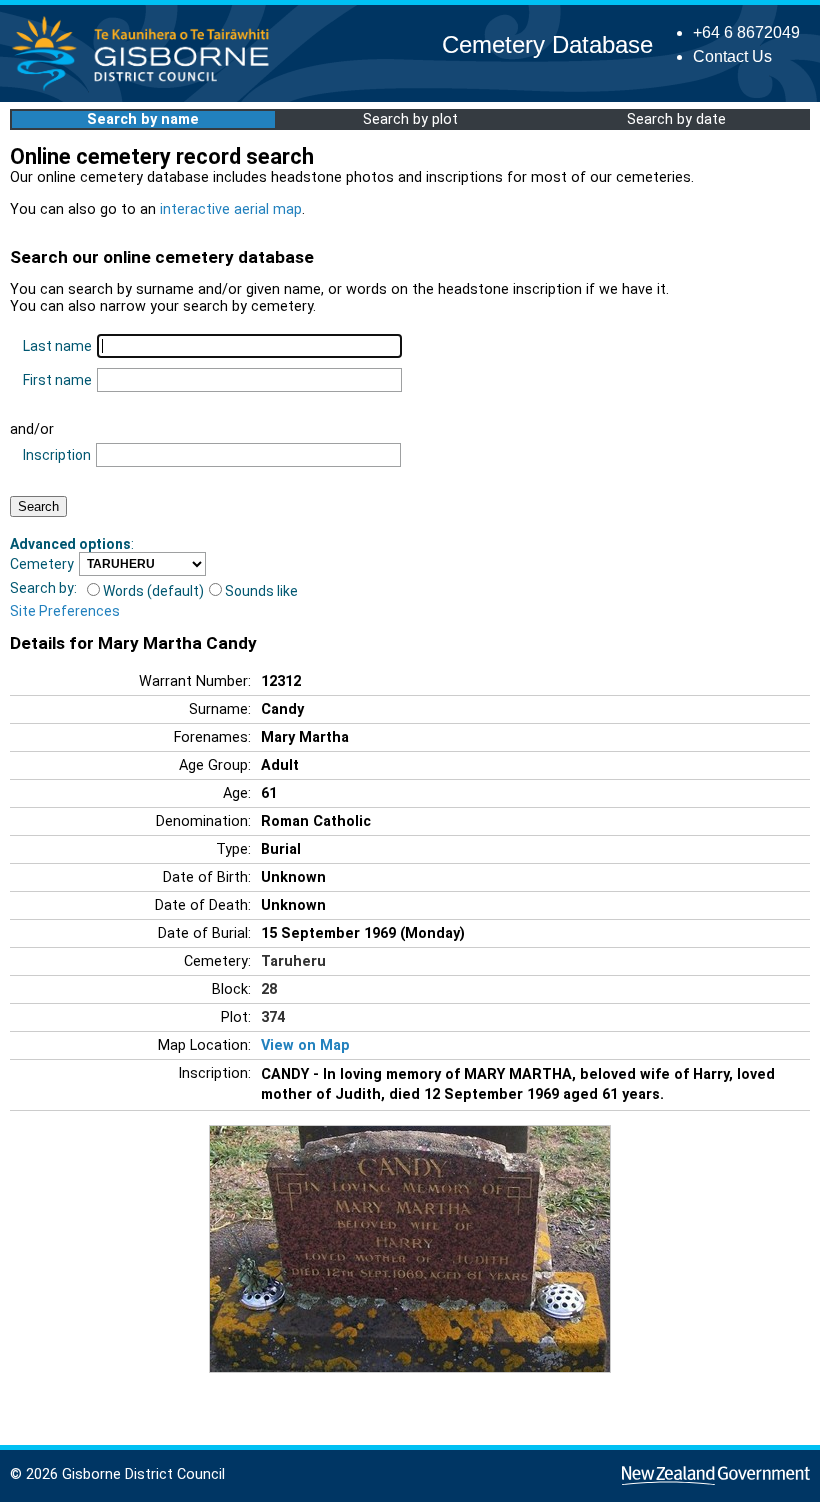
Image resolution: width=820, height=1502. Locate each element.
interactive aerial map (231, 209)
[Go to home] (146, 89)
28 (269, 989)
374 (273, 1017)
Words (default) (153, 591)
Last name (57, 346)
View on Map (305, 1045)
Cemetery (42, 564)
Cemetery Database (547, 44)
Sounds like (261, 591)
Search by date (676, 119)
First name (57, 380)
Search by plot (410, 119)
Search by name (143, 119)
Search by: (43, 588)
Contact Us (732, 56)
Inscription (57, 455)
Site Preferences (65, 611)
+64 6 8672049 (746, 32)
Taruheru (293, 961)
